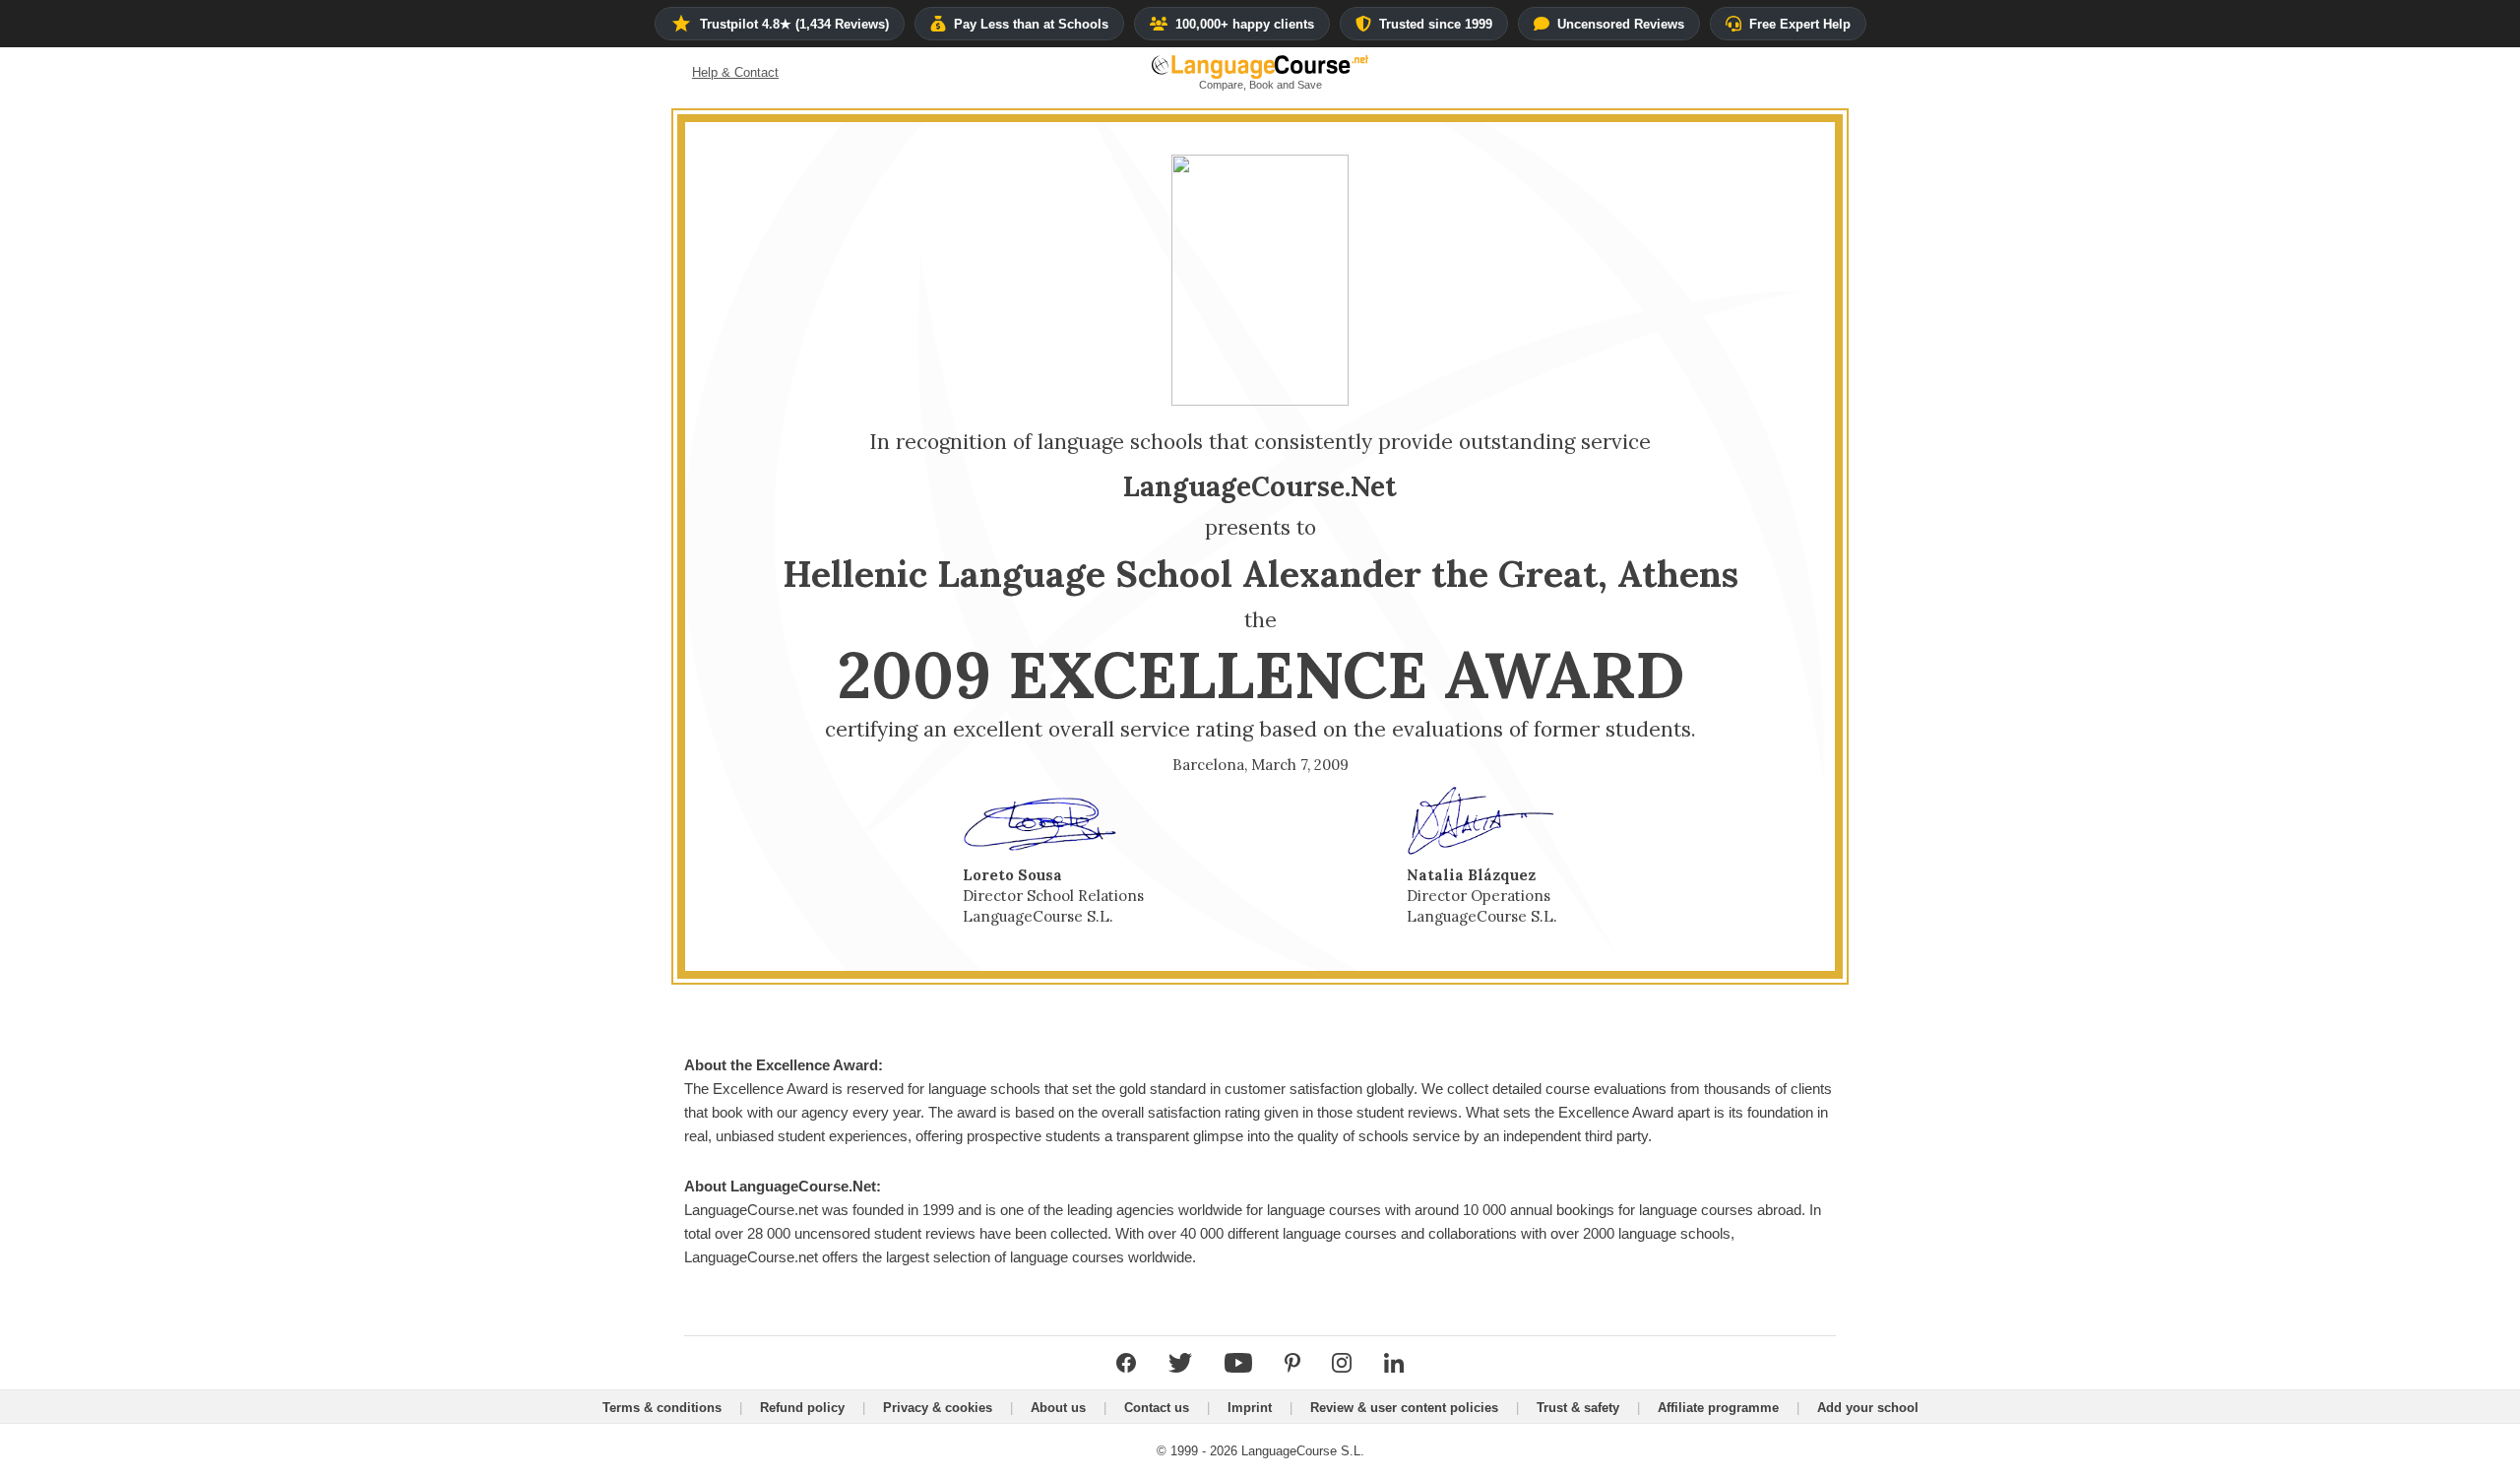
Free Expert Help (1800, 24)
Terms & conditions (662, 1408)
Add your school (1868, 1408)
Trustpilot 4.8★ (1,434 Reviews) (794, 24)
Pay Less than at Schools (1031, 24)
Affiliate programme (1718, 1408)
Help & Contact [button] (735, 72)
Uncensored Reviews (1621, 24)
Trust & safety (1578, 1408)
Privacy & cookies (938, 1408)
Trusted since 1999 (1436, 24)
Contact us (1157, 1408)
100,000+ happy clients (1245, 24)
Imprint (1250, 1408)
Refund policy (802, 1408)
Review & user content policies (1404, 1408)
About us (1058, 1408)
